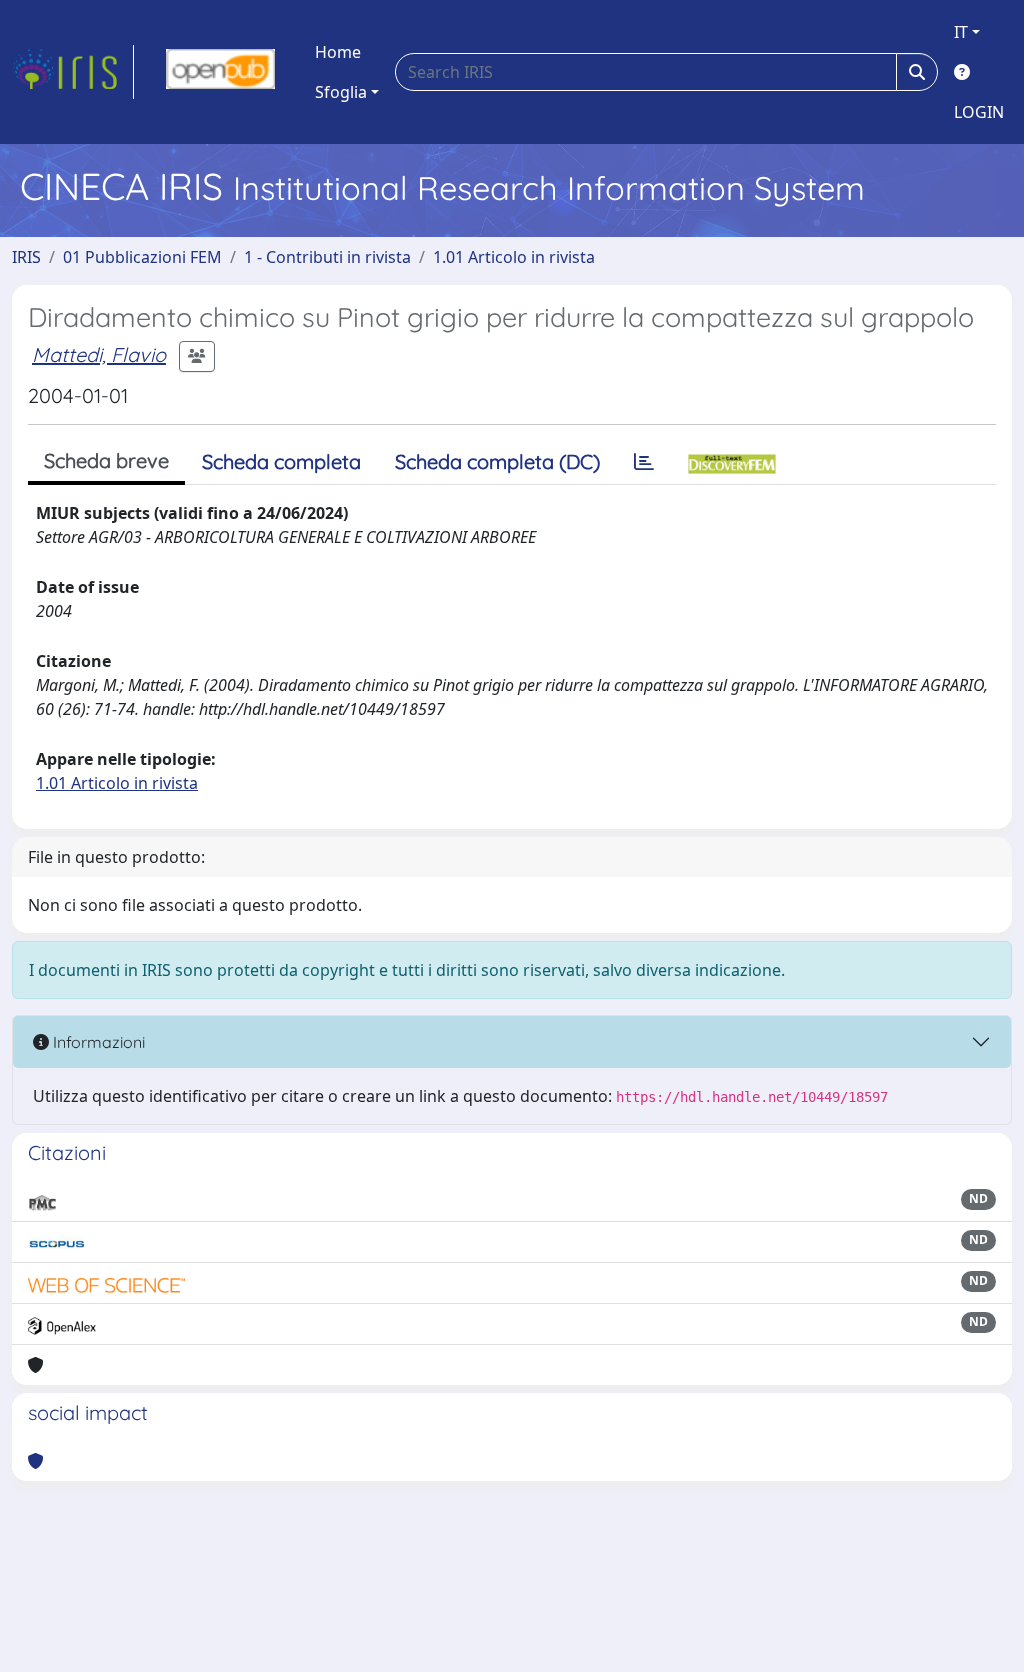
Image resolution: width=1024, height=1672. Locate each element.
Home (338, 52)
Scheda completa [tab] (281, 461)
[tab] (644, 462)
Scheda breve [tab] (106, 460)
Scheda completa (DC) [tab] (497, 461)
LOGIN (979, 112)
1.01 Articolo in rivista (514, 257)
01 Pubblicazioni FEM (142, 257)
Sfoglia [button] (341, 92)
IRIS (26, 257)
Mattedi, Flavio (99, 354)
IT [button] (961, 32)
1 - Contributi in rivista (327, 257)
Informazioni (97, 1042)
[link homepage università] (220, 72)
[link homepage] (73, 72)
